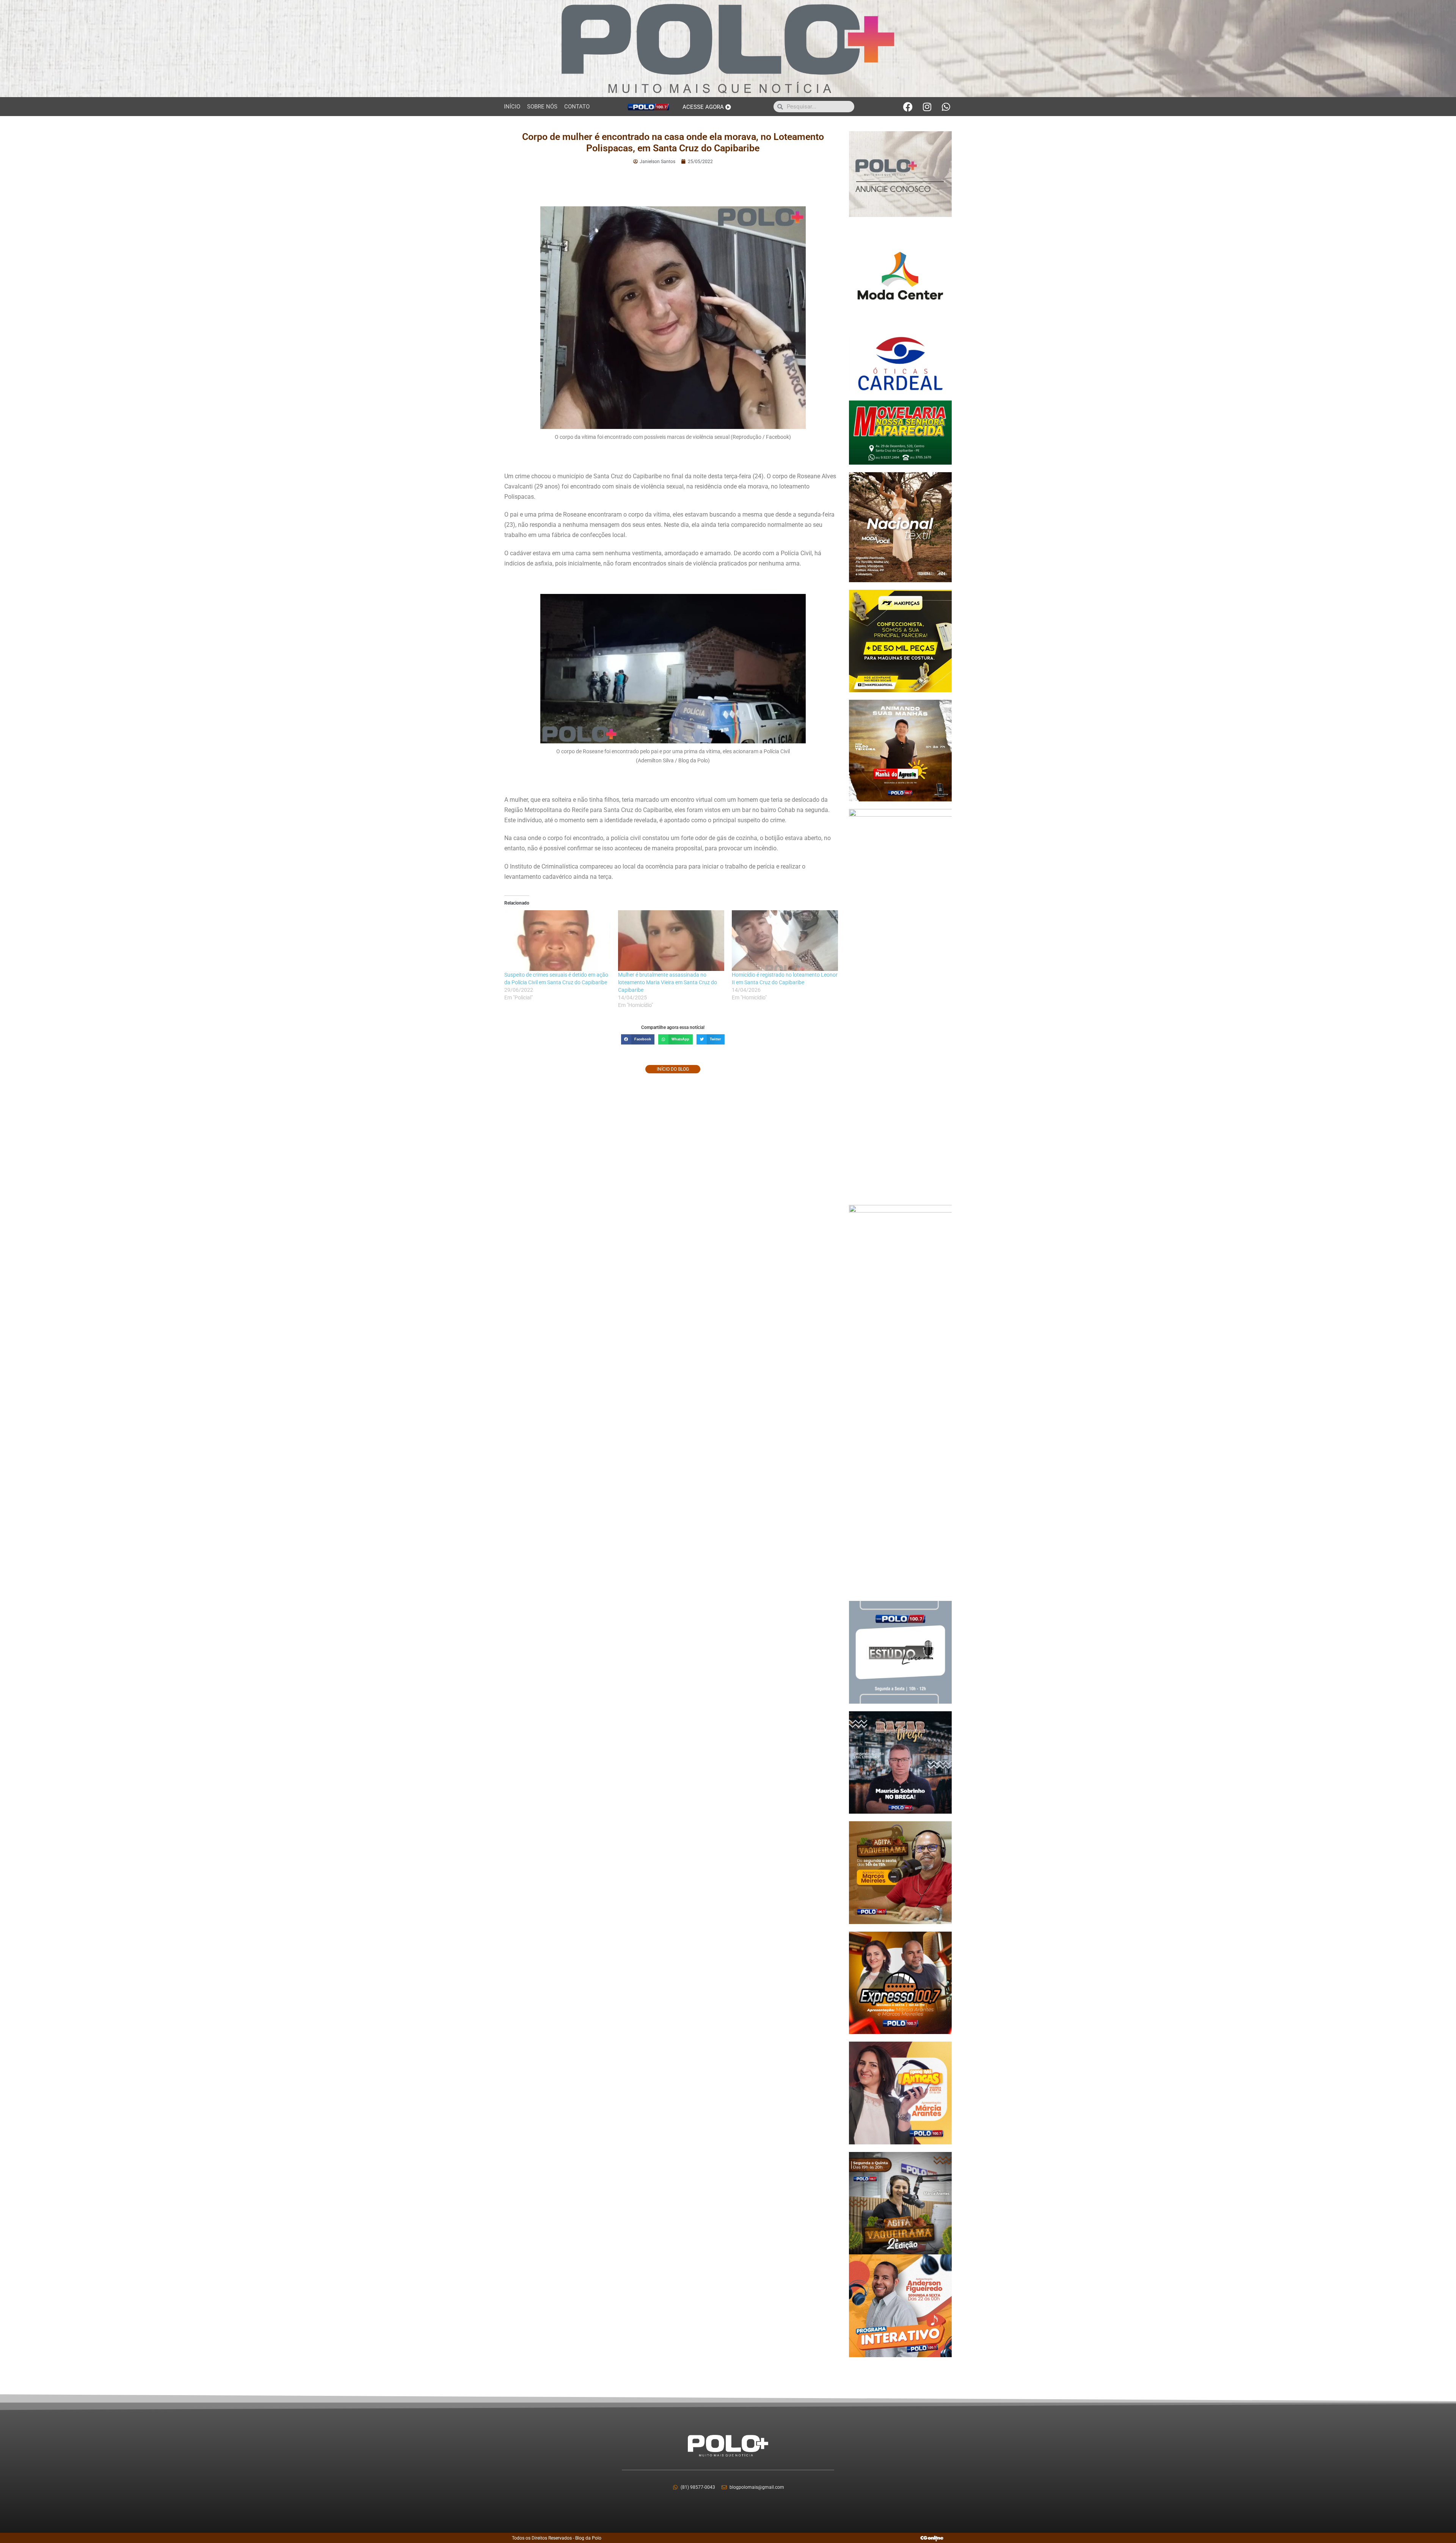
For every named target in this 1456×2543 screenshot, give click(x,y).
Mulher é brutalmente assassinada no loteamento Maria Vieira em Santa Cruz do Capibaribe (668, 982)
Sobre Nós (542, 107)
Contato (577, 107)
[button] (638, 1039)
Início (512, 107)
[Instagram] (927, 107)
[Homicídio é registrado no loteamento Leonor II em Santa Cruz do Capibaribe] (785, 941)
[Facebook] (908, 107)
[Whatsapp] (946, 107)
